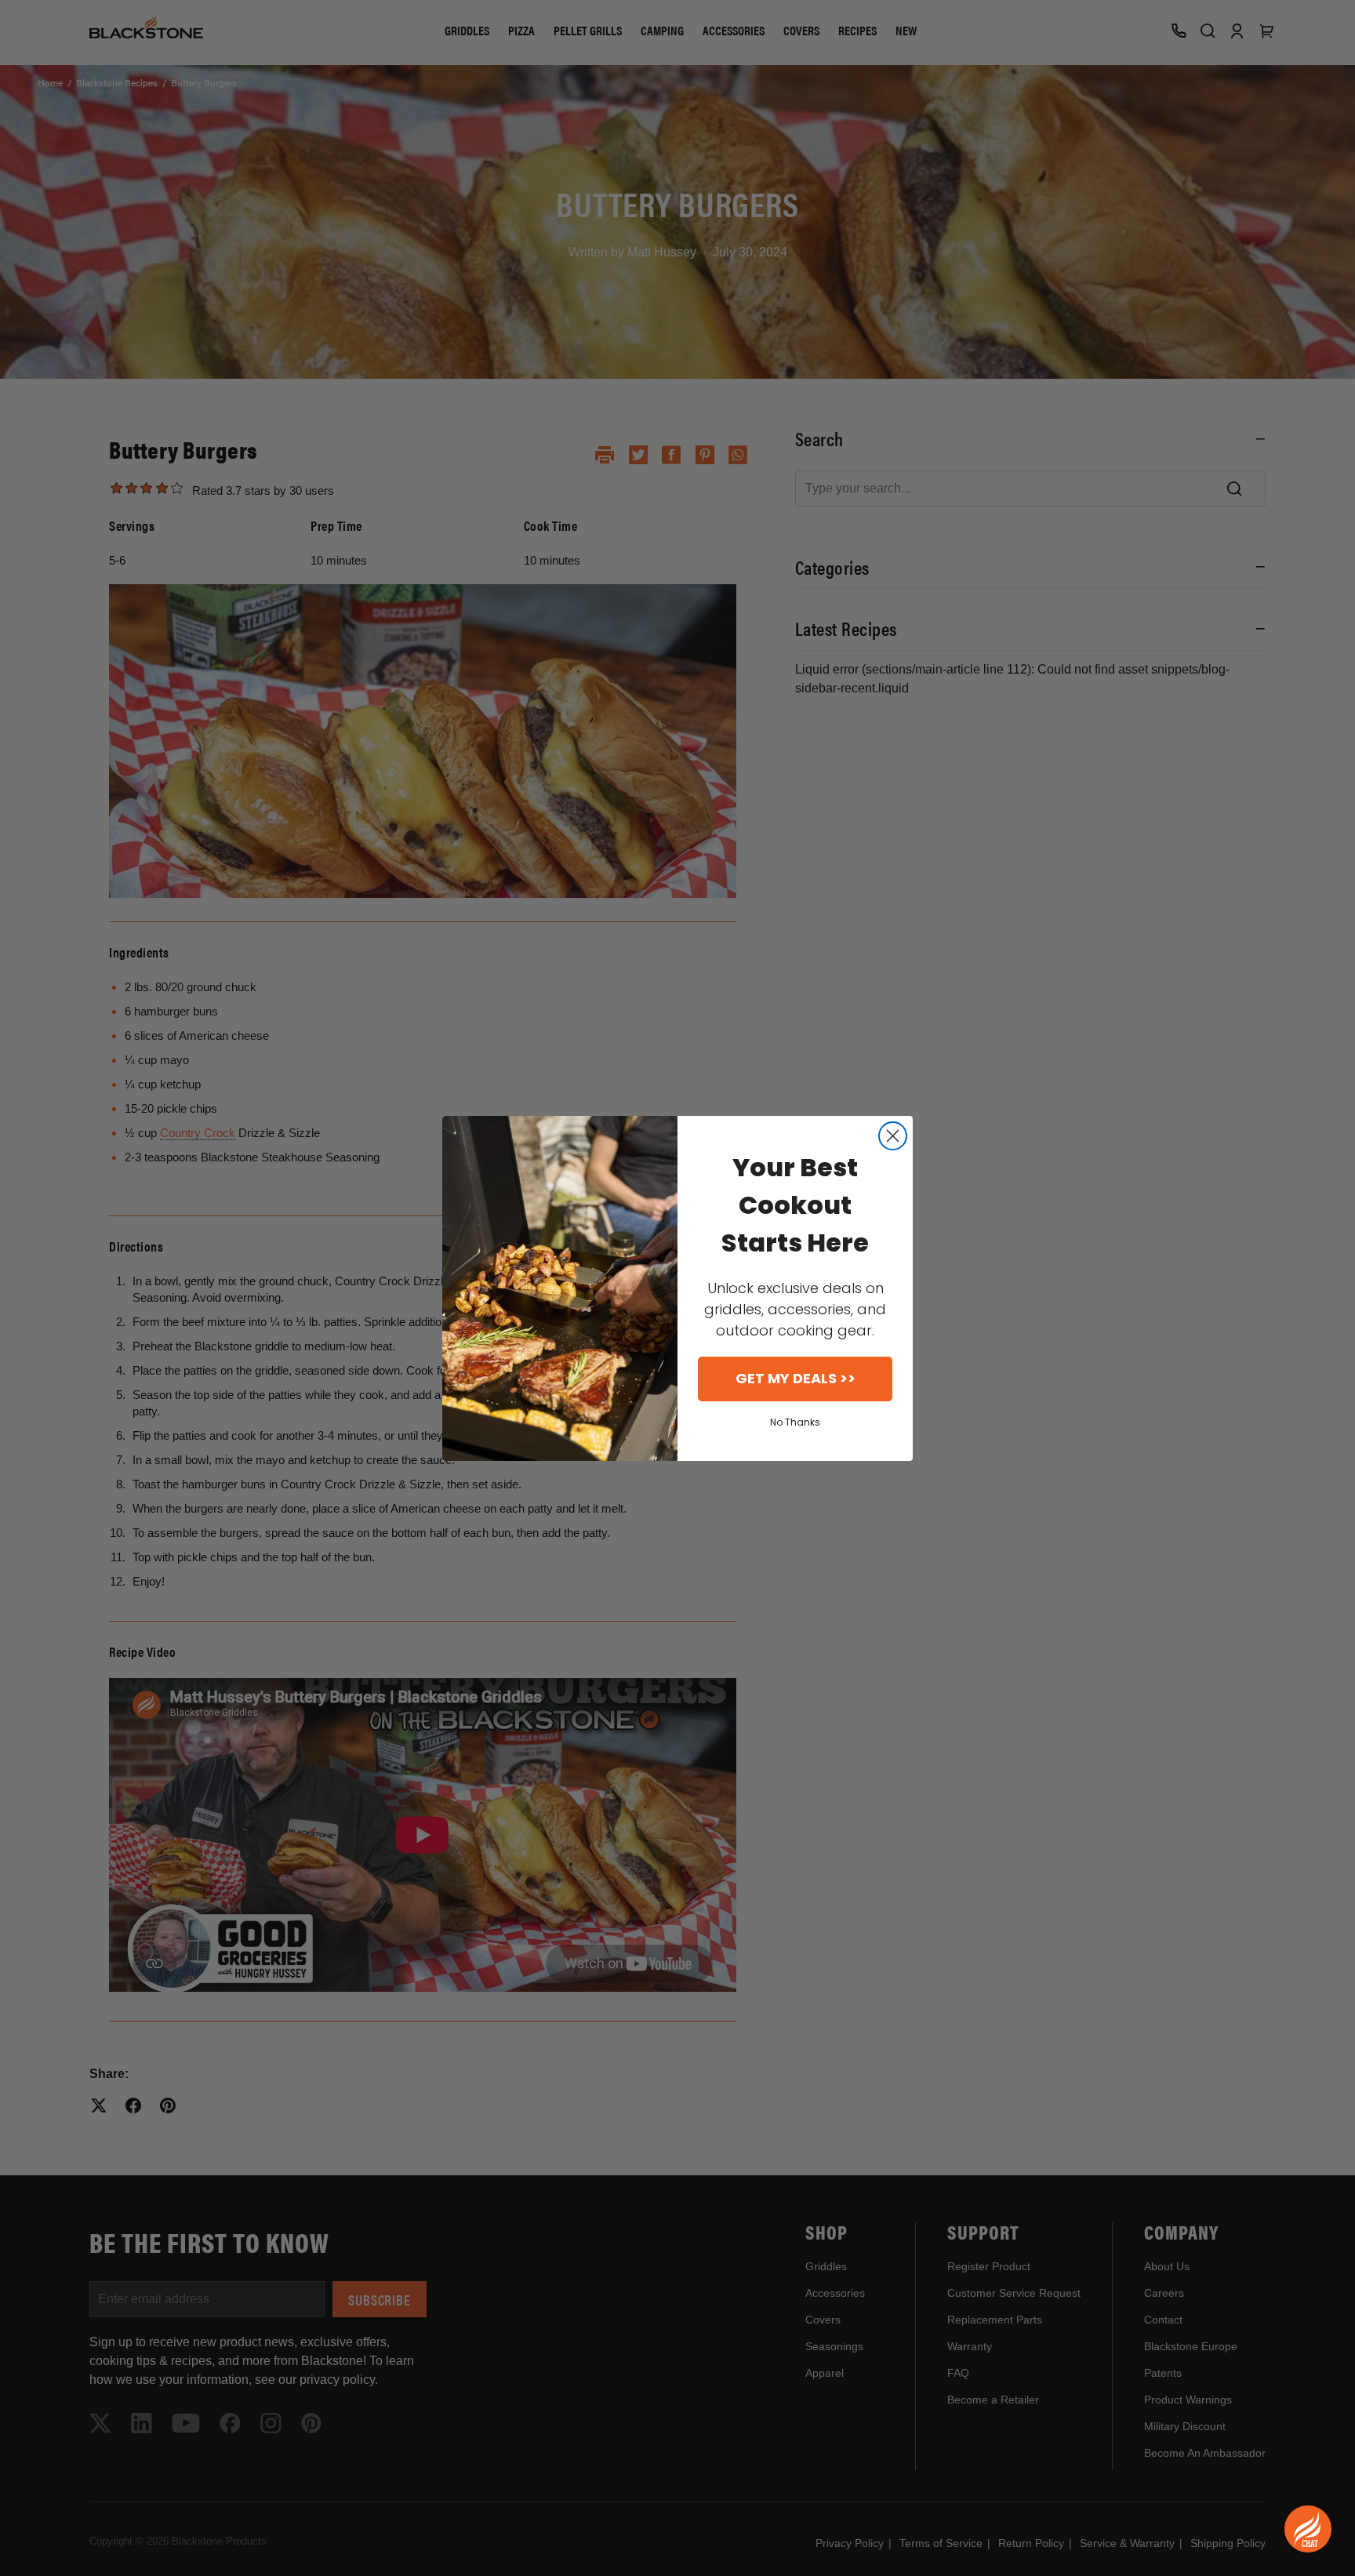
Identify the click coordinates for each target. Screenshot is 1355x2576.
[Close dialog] (893, 1136)
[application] (1308, 2529)
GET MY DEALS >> (796, 1378)
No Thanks (795, 1422)
